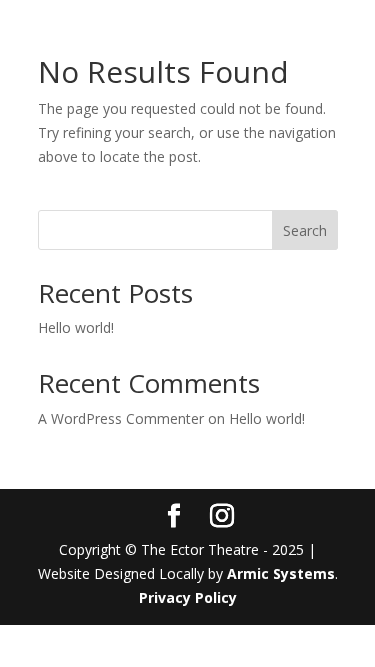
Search (305, 230)
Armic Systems (281, 573)
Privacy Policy (188, 597)
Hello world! (76, 327)
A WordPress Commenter (121, 418)
